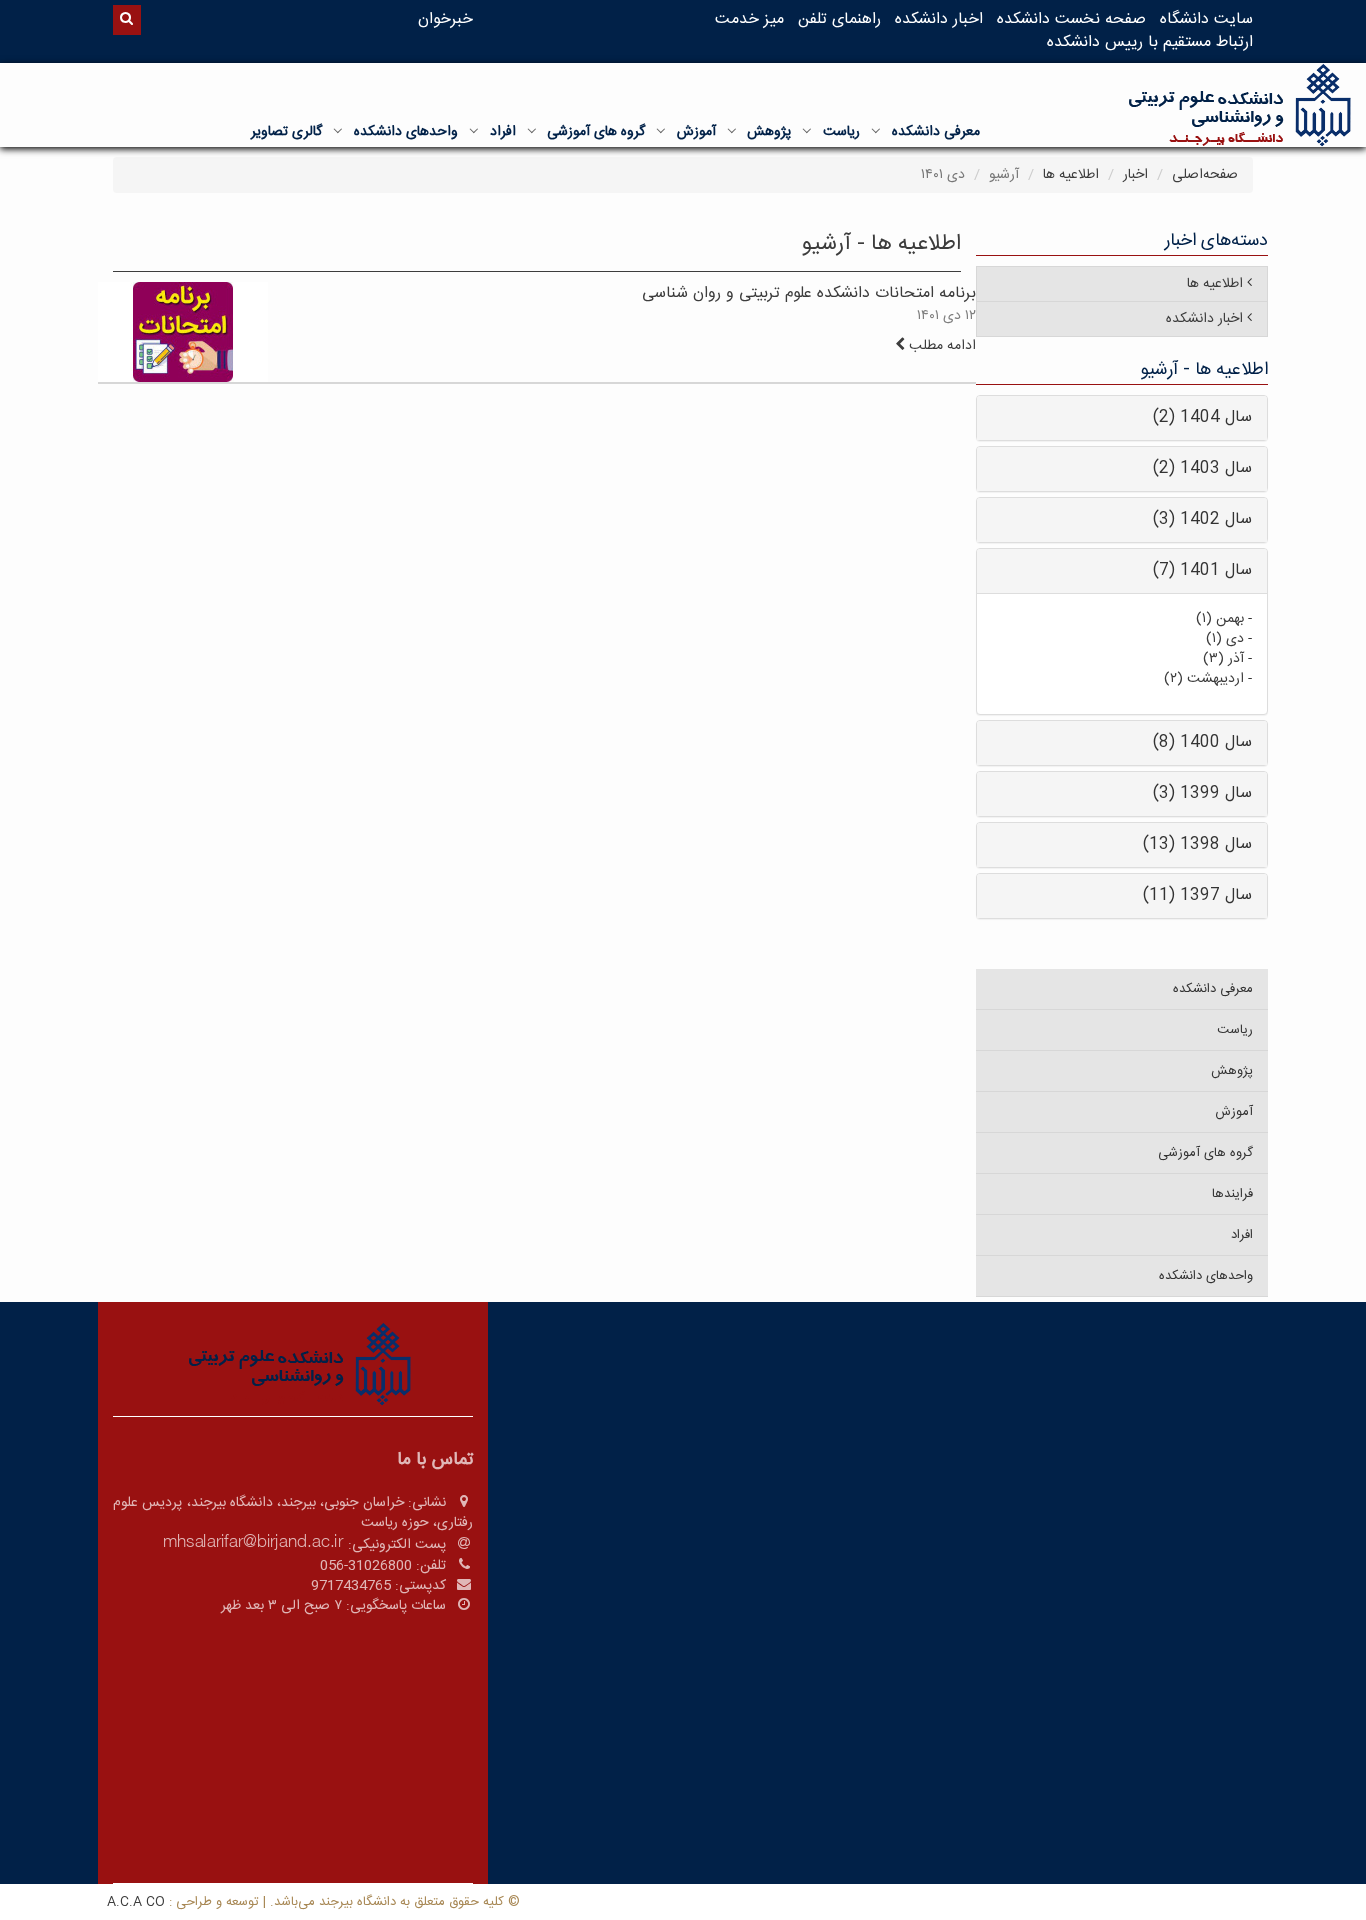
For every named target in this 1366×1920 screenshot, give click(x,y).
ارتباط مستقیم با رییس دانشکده (1150, 42)
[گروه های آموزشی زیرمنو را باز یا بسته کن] (532, 131)
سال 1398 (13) (1197, 844)
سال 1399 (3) (1202, 793)
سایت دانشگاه (1206, 19)
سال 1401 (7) (1202, 570)
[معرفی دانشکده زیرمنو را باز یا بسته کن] (876, 131)
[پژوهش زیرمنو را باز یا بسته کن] (732, 131)
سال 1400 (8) (1202, 742)
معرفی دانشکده (936, 132)
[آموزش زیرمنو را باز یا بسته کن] (661, 131)
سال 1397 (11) (1197, 895)
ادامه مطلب (940, 346)
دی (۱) (1225, 639)
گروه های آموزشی (596, 132)
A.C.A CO (136, 1902)
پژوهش (769, 132)
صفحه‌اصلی (1205, 175)
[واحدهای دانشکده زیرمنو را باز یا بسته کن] (338, 131)
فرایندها (1232, 1194)
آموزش (696, 132)
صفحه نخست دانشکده (1071, 19)
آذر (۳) (1223, 659)
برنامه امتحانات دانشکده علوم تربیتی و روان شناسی (809, 293)
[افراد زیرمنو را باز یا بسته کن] (474, 131)
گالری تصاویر (286, 132)
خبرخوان (445, 19)
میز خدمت (749, 19)
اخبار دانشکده (939, 19)
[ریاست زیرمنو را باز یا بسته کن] (807, 131)
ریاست (841, 132)
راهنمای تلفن (839, 19)
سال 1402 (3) (1202, 519)
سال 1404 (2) (1202, 417)
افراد (503, 132)
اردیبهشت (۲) (1204, 679)
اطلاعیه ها (1071, 175)
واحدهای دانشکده (406, 132)
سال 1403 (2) (1202, 468)
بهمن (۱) (1220, 619)
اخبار (1135, 175)
